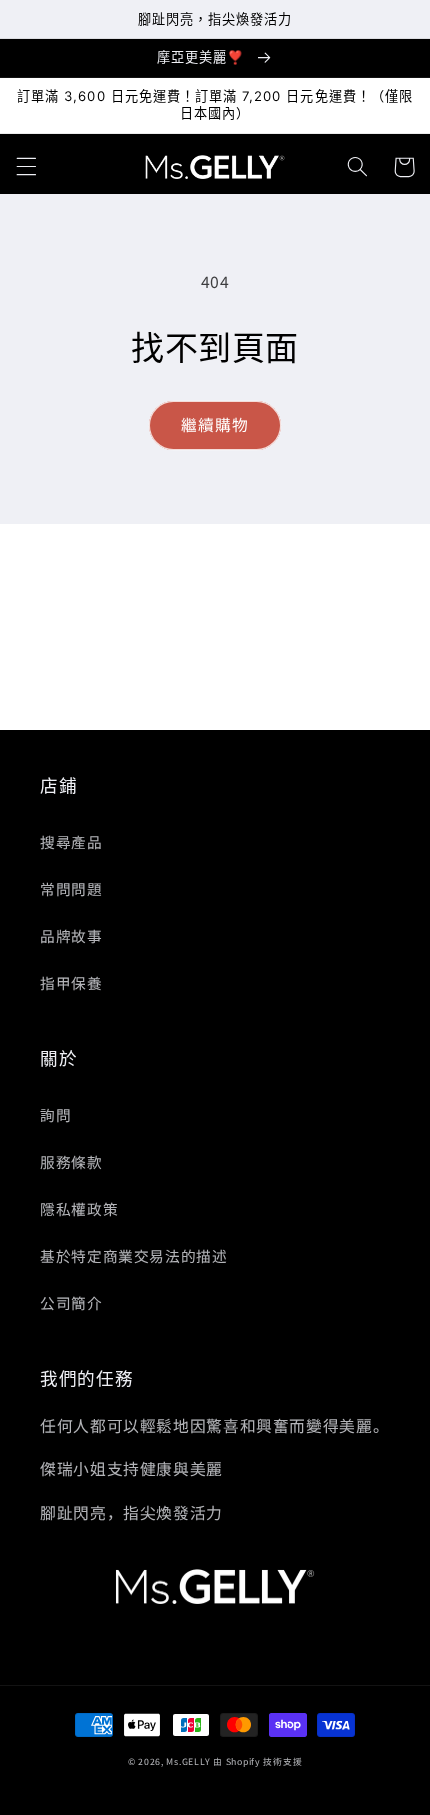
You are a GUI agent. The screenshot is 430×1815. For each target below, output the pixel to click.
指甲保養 (71, 982)
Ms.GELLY (188, 1761)
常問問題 (71, 888)
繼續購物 (215, 424)
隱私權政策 (79, 1208)
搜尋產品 (71, 841)
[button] (26, 167)
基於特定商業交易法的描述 (134, 1255)
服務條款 (71, 1161)
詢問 (55, 1114)
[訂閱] (366, 705)
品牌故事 (71, 935)
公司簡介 (71, 1302)
